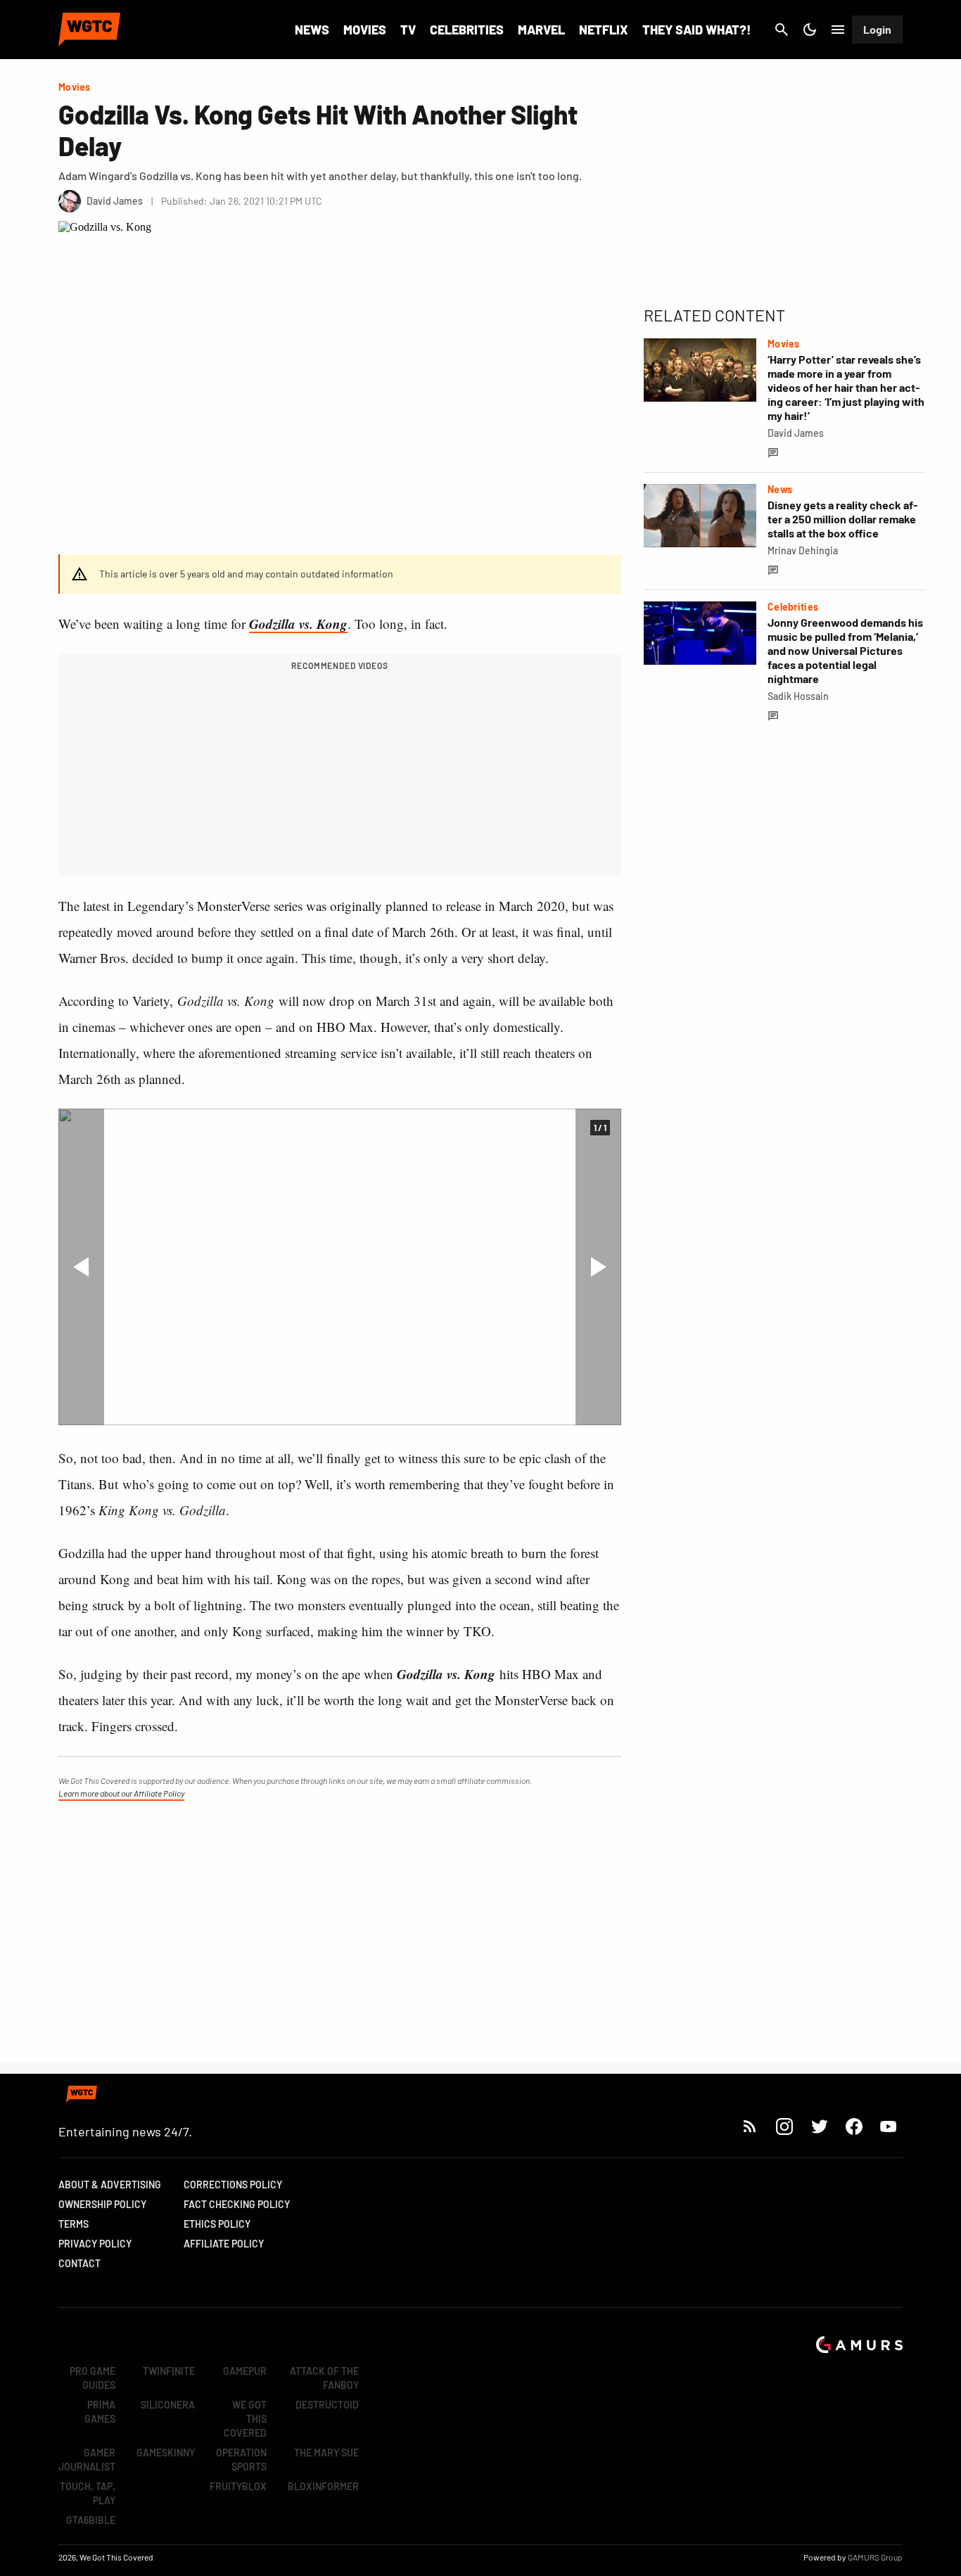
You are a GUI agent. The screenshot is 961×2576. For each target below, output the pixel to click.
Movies (365, 30)
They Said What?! (696, 30)
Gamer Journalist (87, 2460)
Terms (74, 2224)
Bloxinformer (323, 2486)
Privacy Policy (95, 2244)
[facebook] (854, 2126)
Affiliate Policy (224, 2244)
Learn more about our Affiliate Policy (121, 1793)
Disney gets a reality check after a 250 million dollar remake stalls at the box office (843, 519)
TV (408, 30)
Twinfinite (169, 2371)
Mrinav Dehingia (803, 550)
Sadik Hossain (798, 696)
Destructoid (327, 2405)
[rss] (750, 2126)
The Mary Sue (326, 2453)
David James (796, 433)
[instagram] (784, 2126)
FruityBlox (238, 2486)
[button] (81, 1267)
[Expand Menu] (838, 30)
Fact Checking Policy (237, 2204)
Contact (79, 2263)
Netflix (604, 30)
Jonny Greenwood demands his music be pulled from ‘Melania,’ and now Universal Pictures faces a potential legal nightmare (845, 650)
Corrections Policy (233, 2185)
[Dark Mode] (810, 30)
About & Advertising (110, 2185)
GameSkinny (166, 2453)
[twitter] (819, 2126)
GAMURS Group (875, 2557)
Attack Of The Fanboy (324, 2378)
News (312, 30)
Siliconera (168, 2405)
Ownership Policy (102, 2204)
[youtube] (889, 2126)
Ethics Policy (217, 2224)
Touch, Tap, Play (88, 2493)
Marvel (541, 30)
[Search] (782, 30)
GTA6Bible (91, 2520)
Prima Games (100, 2412)
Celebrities (467, 30)
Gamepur (245, 2371)
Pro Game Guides (93, 2378)
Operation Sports (241, 2460)
